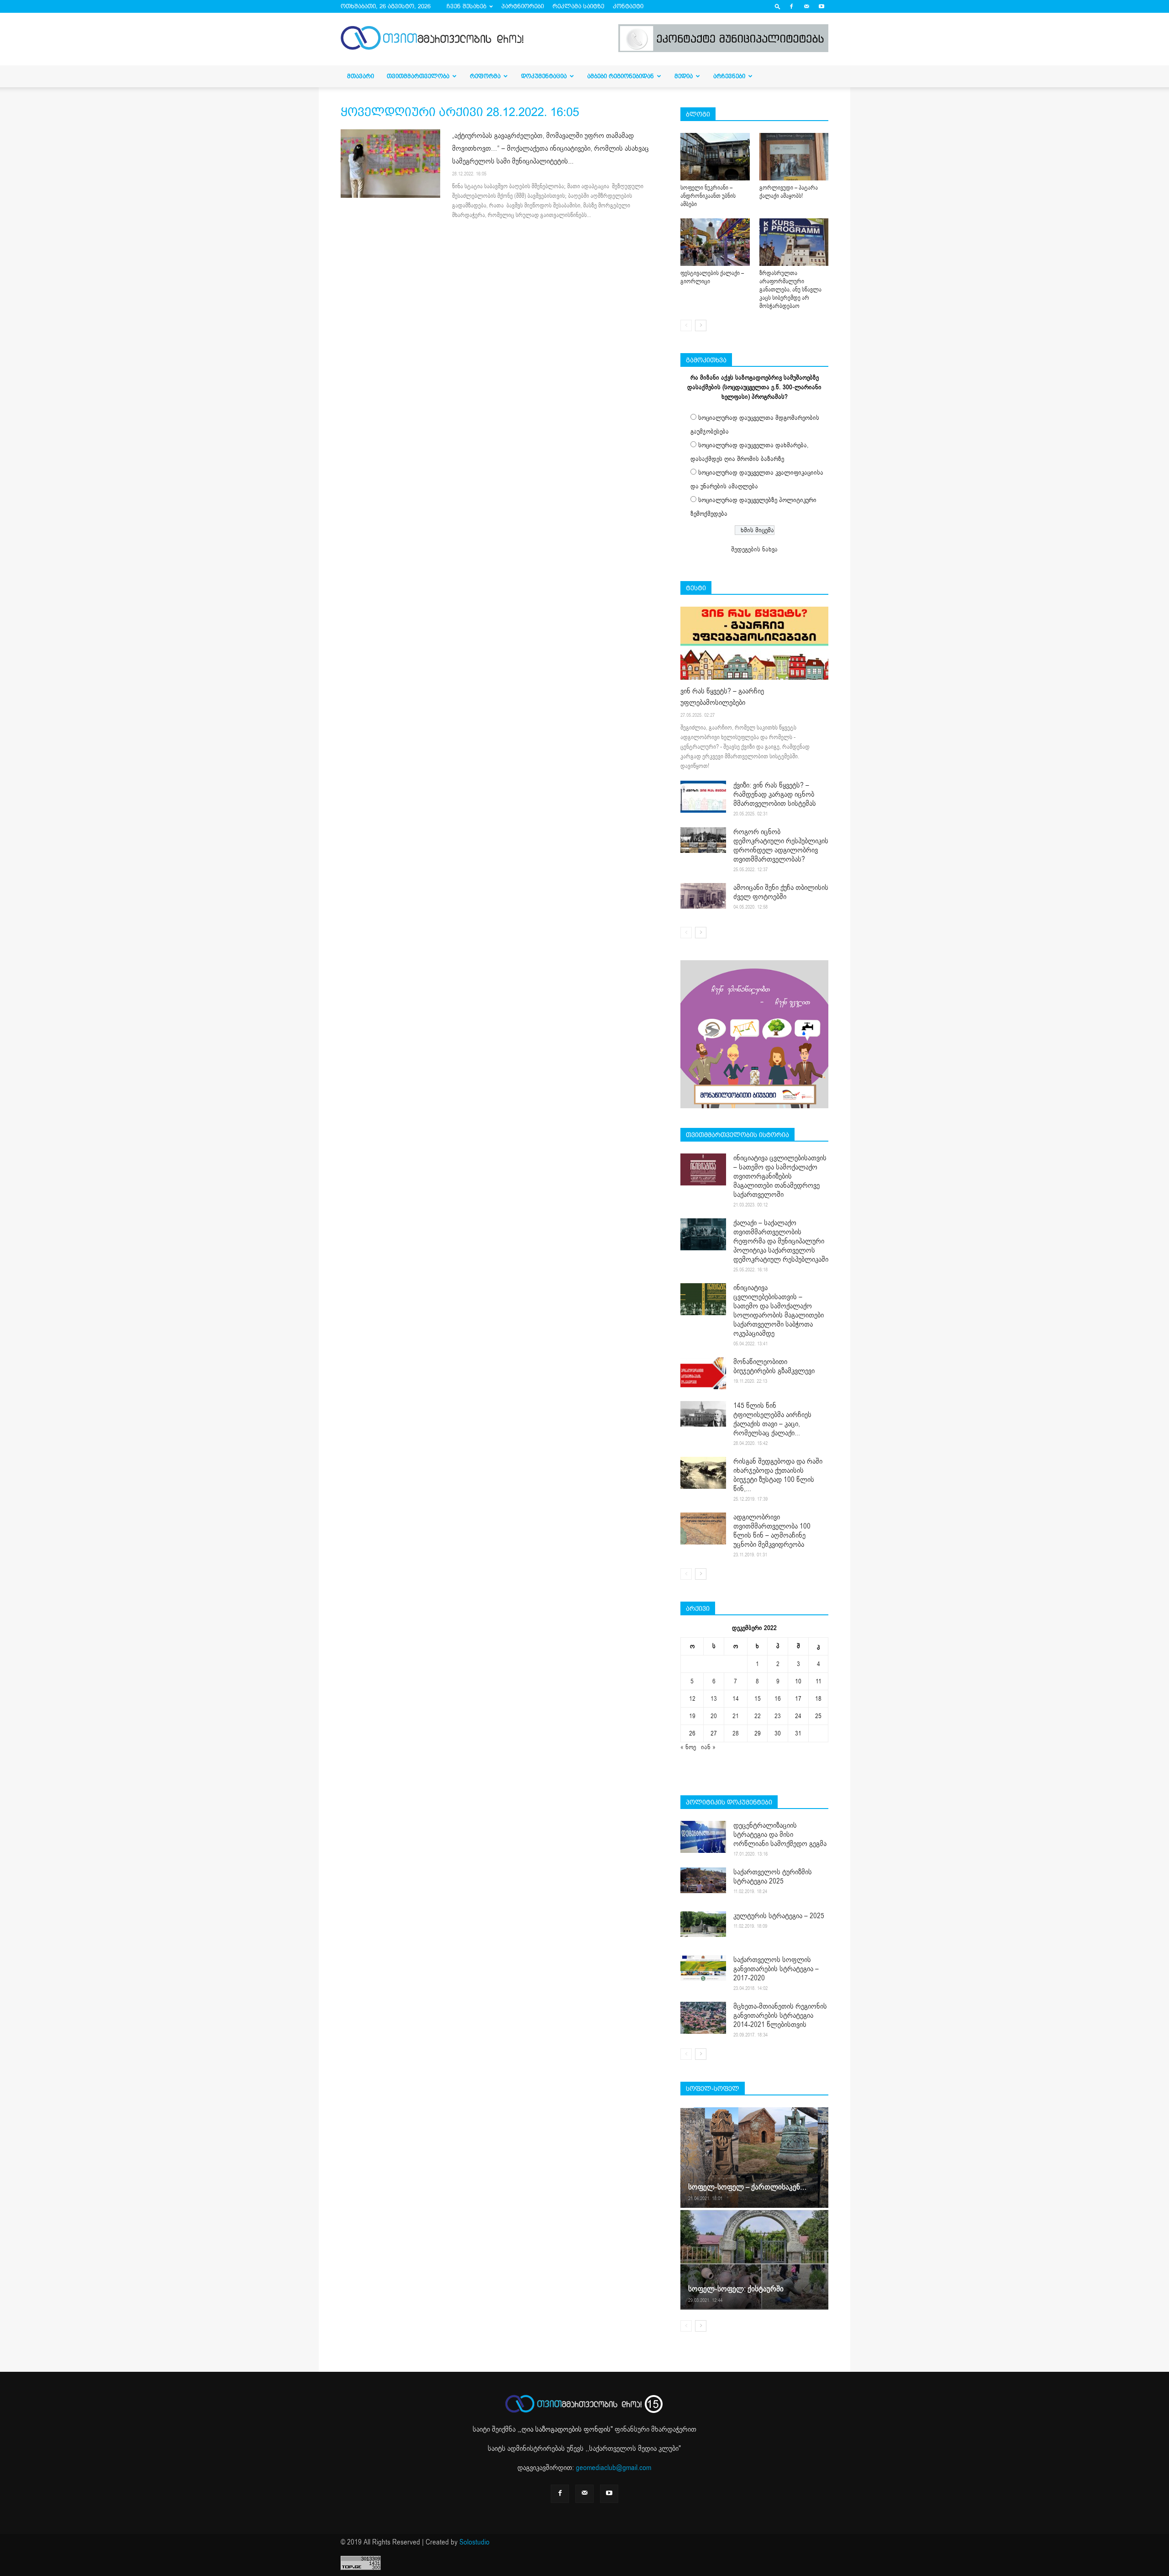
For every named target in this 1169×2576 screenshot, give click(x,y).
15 (758, 1699)
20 (714, 1716)
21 (736, 1716)
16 (778, 1699)
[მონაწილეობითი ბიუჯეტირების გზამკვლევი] (703, 1373)
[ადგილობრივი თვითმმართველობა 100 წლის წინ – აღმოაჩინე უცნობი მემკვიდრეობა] (703, 1529)
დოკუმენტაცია (544, 76)
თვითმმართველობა (418, 76)
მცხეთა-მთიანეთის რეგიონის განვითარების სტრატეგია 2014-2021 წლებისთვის (780, 2015)
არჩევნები (729, 76)
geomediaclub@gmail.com (613, 2468)
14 (736, 1699)
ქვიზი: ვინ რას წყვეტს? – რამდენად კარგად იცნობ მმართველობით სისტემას (775, 794)
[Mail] (806, 6)
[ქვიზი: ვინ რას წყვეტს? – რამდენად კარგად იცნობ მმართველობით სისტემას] (703, 797)
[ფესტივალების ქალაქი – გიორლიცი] (715, 242)
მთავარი (361, 76)
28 (736, 1733)
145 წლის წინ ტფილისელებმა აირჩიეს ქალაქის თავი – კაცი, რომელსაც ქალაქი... (772, 1419)
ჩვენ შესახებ (466, 6)
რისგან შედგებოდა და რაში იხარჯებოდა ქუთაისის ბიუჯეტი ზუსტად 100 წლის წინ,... (778, 1475)
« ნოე (688, 1747)
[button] (778, 6)
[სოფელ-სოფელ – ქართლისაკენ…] (754, 2158)
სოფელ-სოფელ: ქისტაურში (736, 2289)
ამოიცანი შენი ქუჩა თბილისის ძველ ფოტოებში (781, 892)
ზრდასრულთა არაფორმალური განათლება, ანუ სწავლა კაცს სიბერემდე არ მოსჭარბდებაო (790, 290)
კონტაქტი (628, 6)
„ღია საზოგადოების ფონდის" (566, 2429)
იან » (708, 1747)
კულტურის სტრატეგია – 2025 (779, 1916)
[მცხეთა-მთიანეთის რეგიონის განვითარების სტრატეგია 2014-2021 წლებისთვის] (703, 2018)
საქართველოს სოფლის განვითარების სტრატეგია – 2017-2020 (776, 1969)
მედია (684, 76)
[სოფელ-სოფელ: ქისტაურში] (754, 2259)
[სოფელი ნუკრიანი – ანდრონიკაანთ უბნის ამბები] (715, 157)
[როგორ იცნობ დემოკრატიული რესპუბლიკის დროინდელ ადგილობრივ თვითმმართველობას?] (703, 840)
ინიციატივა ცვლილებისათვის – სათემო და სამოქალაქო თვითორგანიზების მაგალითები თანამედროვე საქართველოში (780, 1176)
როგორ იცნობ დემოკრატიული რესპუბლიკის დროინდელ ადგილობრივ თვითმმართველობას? (781, 846)
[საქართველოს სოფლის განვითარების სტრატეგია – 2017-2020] (703, 1968)
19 (692, 1716)
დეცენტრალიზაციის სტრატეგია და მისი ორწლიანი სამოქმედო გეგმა (780, 1835)
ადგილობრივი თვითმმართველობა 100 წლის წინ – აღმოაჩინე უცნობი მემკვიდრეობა (772, 1531)
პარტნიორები (523, 6)
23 (778, 1716)
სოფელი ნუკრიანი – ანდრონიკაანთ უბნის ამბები (708, 196)
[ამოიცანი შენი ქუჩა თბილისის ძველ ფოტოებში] (703, 896)
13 (714, 1699)
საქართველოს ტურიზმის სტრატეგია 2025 (773, 1877)
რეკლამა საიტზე (578, 6)
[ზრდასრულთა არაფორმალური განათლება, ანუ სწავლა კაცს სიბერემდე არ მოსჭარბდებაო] (794, 242)
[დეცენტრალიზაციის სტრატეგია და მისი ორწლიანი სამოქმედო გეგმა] (703, 1837)
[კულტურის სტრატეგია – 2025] (703, 1924)
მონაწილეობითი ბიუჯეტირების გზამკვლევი (774, 1366)
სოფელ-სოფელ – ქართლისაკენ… (747, 2187)
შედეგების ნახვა (754, 549)
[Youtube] (821, 6)
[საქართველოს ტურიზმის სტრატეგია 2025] (703, 1880)
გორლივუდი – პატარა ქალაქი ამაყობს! (789, 192)
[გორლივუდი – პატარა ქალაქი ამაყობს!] (794, 157)
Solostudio (474, 2542)
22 (758, 1716)
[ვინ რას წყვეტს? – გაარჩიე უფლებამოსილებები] (754, 643)
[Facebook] (791, 6)
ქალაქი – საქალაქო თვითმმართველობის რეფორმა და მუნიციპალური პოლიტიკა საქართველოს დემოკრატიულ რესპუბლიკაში (781, 1241)
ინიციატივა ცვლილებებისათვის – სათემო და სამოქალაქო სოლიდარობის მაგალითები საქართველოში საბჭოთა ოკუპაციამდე (779, 1311)
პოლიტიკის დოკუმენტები (729, 1802)
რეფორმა (485, 76)
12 (692, 1699)
